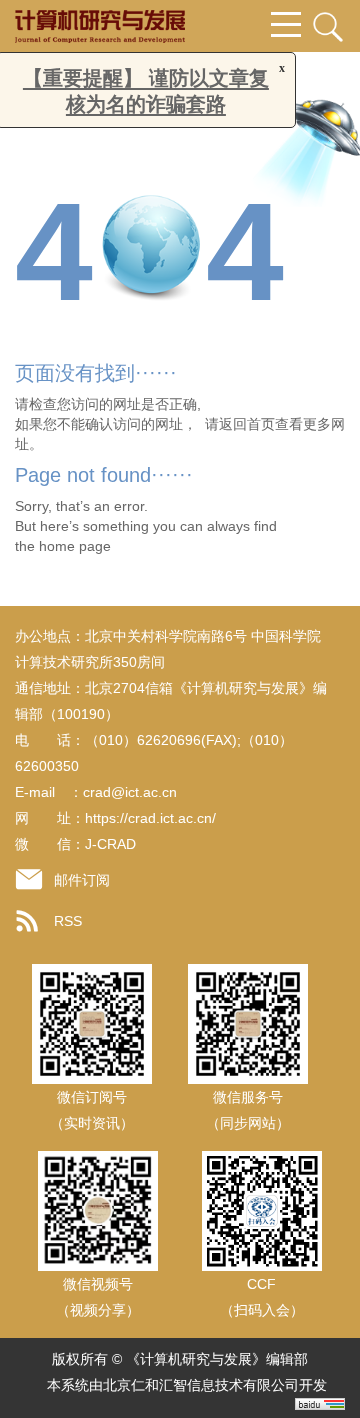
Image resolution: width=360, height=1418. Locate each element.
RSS (68, 921)
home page (75, 546)
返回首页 (247, 424)
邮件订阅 (82, 880)
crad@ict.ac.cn (130, 792)
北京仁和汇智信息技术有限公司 (201, 1385)
